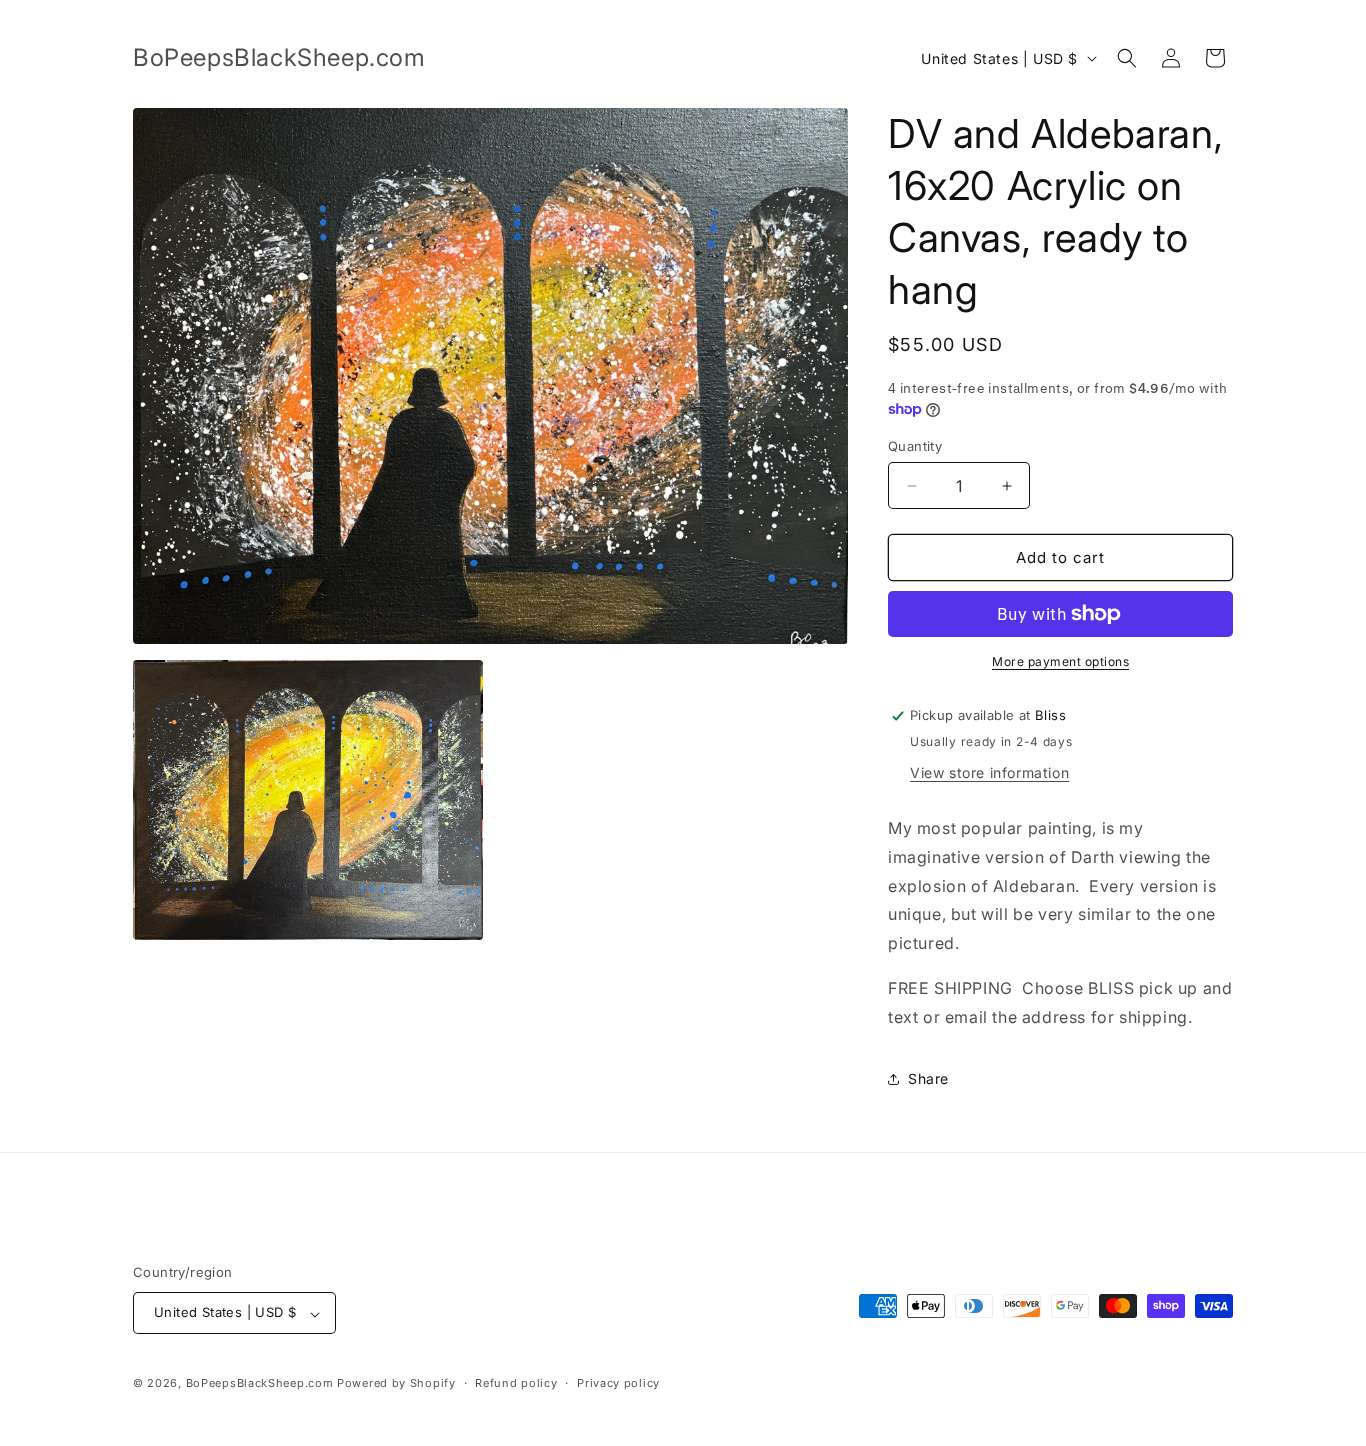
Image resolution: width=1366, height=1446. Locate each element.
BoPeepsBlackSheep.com (260, 1384)
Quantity (915, 446)
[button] (1127, 58)
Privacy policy (618, 1383)
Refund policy (516, 1383)
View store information (989, 772)
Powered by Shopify (396, 1384)
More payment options (1060, 661)
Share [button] (928, 1078)
